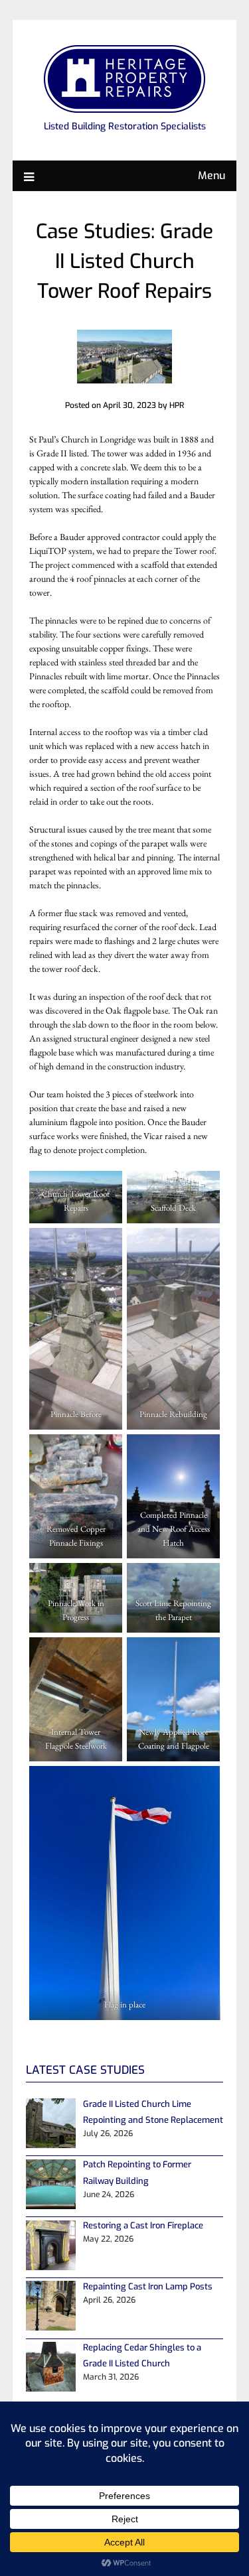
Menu (211, 175)
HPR (177, 405)
